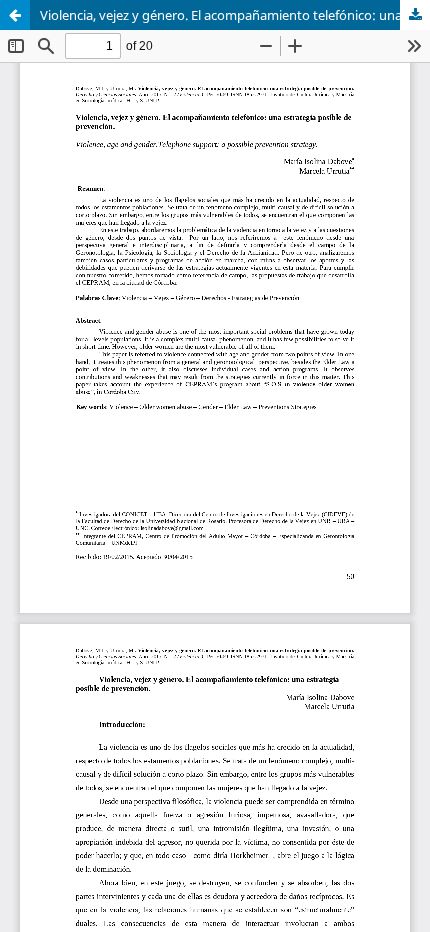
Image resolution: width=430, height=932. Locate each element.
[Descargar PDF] (415, 15)
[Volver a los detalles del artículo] (15, 15)
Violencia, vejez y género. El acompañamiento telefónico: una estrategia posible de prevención (235, 15)
